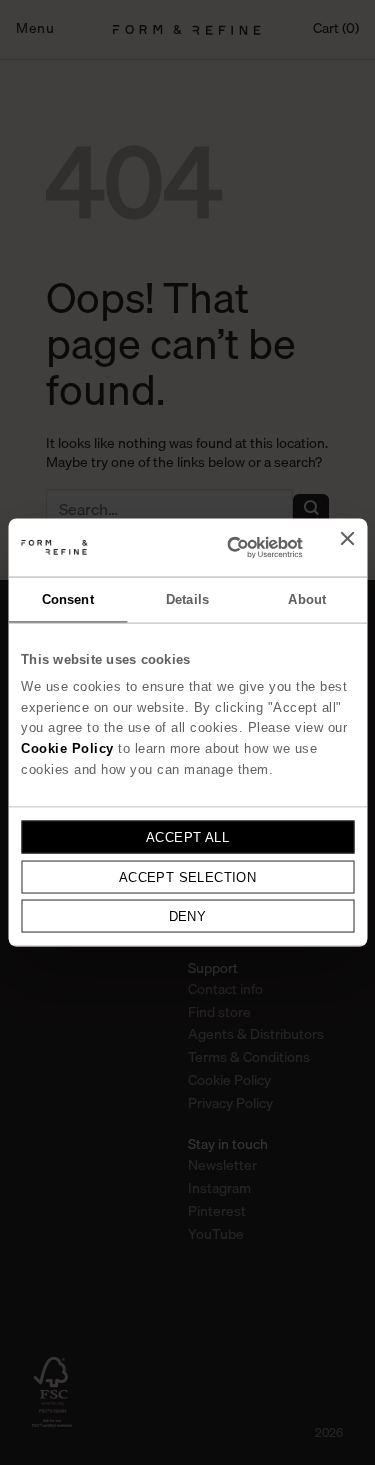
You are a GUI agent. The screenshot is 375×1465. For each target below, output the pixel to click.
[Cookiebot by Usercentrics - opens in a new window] (225, 547)
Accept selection (187, 876)
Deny (188, 916)
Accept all (187, 836)
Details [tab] (187, 599)
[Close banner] (347, 547)
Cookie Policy (67, 748)
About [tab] (307, 599)
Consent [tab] (68, 599)
